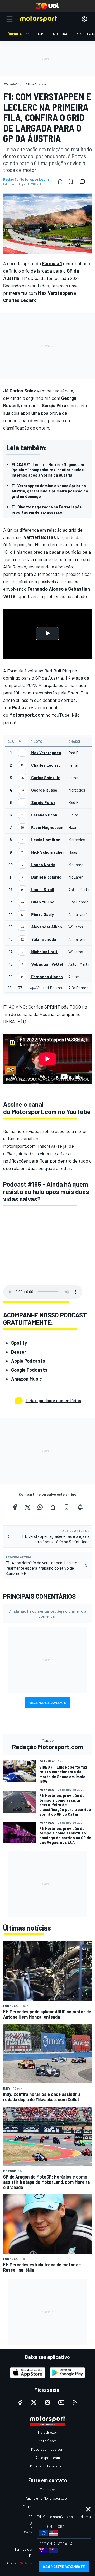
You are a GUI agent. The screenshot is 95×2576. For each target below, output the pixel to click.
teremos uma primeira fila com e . (40, 293)
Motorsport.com (34, 1112)
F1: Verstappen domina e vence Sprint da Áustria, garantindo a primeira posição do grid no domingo (50, 491)
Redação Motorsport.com (26, 179)
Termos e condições (30, 2549)
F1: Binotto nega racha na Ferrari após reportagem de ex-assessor (47, 509)
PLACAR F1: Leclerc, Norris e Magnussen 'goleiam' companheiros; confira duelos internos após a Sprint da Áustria (48, 470)
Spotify (19, 1343)
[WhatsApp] (40, 1507)
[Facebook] (15, 1507)
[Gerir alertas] (80, 1507)
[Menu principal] (9, 19)
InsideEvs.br (48, 2432)
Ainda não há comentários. (48, 1614)
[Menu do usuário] (84, 19)
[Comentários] (84, 182)
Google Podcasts (29, 1370)
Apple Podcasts (28, 1361)
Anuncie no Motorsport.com (48, 2498)
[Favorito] (71, 182)
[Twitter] (27, 1507)
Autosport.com (48, 2458)
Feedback (48, 2490)
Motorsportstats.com (48, 2466)
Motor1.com (47, 2441)
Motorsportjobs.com (48, 2449)
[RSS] (75, 2402)
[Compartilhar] (60, 182)
